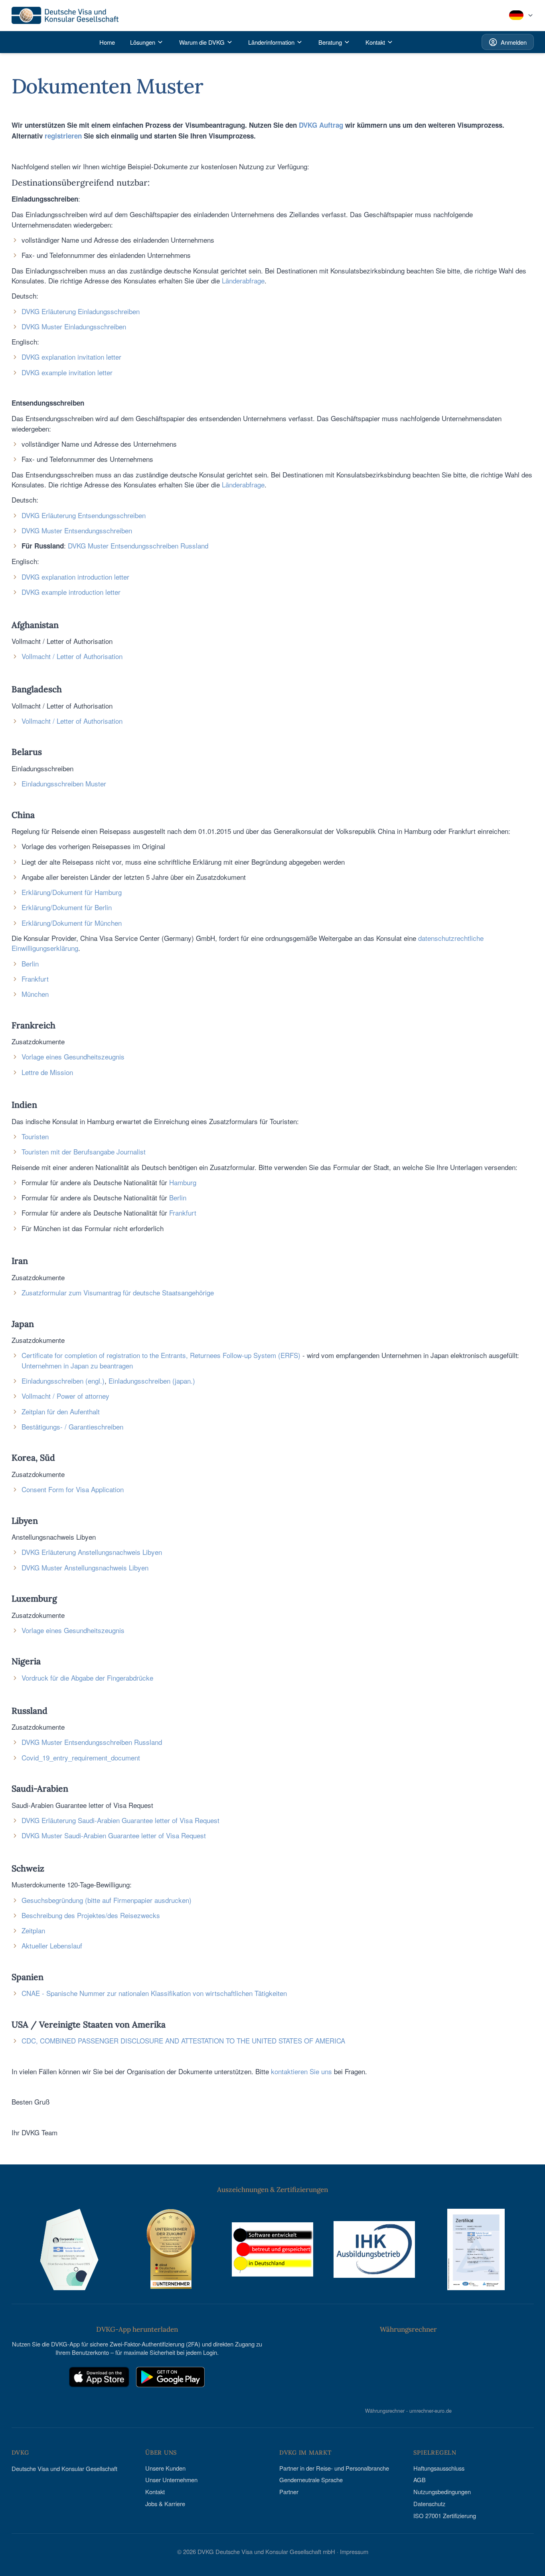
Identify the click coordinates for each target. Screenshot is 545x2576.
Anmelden (514, 42)
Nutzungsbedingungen (442, 2492)
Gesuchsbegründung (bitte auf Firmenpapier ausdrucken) (107, 1900)
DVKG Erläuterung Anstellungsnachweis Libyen (92, 1552)
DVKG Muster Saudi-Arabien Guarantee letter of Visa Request (114, 1835)
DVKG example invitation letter (67, 372)
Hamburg (183, 1182)
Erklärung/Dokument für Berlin (67, 907)
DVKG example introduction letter (71, 592)
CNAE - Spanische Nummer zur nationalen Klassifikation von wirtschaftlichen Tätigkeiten (154, 1993)
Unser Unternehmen (171, 2480)
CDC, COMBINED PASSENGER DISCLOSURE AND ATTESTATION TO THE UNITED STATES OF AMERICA (183, 2040)
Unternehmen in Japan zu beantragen (77, 1365)
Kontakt (155, 2492)
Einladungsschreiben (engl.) (63, 1381)
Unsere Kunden (165, 2468)
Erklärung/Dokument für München (72, 923)
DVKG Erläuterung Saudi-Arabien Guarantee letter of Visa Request (120, 1820)
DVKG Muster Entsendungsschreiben (77, 530)
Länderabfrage (243, 280)
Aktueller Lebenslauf (52, 1945)
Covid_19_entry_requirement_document (81, 1757)
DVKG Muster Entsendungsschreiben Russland (138, 545)
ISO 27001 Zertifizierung (445, 2516)
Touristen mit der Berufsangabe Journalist (84, 1151)
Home (107, 42)
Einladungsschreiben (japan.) (152, 1381)
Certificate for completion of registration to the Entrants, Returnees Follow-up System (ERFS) (161, 1355)
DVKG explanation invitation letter (71, 357)
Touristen (35, 1136)
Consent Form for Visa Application (73, 1489)
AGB (420, 2480)
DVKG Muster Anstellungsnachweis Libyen (85, 1567)
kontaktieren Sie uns (301, 2071)
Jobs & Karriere (165, 2504)
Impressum (354, 2551)
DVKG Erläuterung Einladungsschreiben (81, 311)
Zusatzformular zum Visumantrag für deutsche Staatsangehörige (118, 1292)
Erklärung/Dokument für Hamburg (72, 892)
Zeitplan (33, 1930)
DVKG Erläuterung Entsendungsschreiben (84, 515)
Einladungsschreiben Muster (64, 783)
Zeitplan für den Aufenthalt (61, 1411)
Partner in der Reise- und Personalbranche (334, 2468)
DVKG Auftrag (321, 125)
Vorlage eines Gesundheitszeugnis (73, 1056)
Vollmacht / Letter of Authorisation (72, 656)
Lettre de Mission (47, 1072)
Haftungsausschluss (439, 2468)
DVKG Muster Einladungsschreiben (74, 326)
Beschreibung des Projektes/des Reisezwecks (91, 1915)
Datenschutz (429, 2504)
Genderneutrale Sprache (311, 2480)
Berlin (30, 963)
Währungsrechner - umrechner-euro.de (408, 2410)
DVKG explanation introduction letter (75, 577)
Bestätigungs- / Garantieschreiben (72, 1427)
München (35, 994)
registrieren (63, 136)
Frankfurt (35, 979)
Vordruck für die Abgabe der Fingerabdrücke (87, 1678)
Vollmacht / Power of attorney (65, 1396)
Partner (289, 2492)
